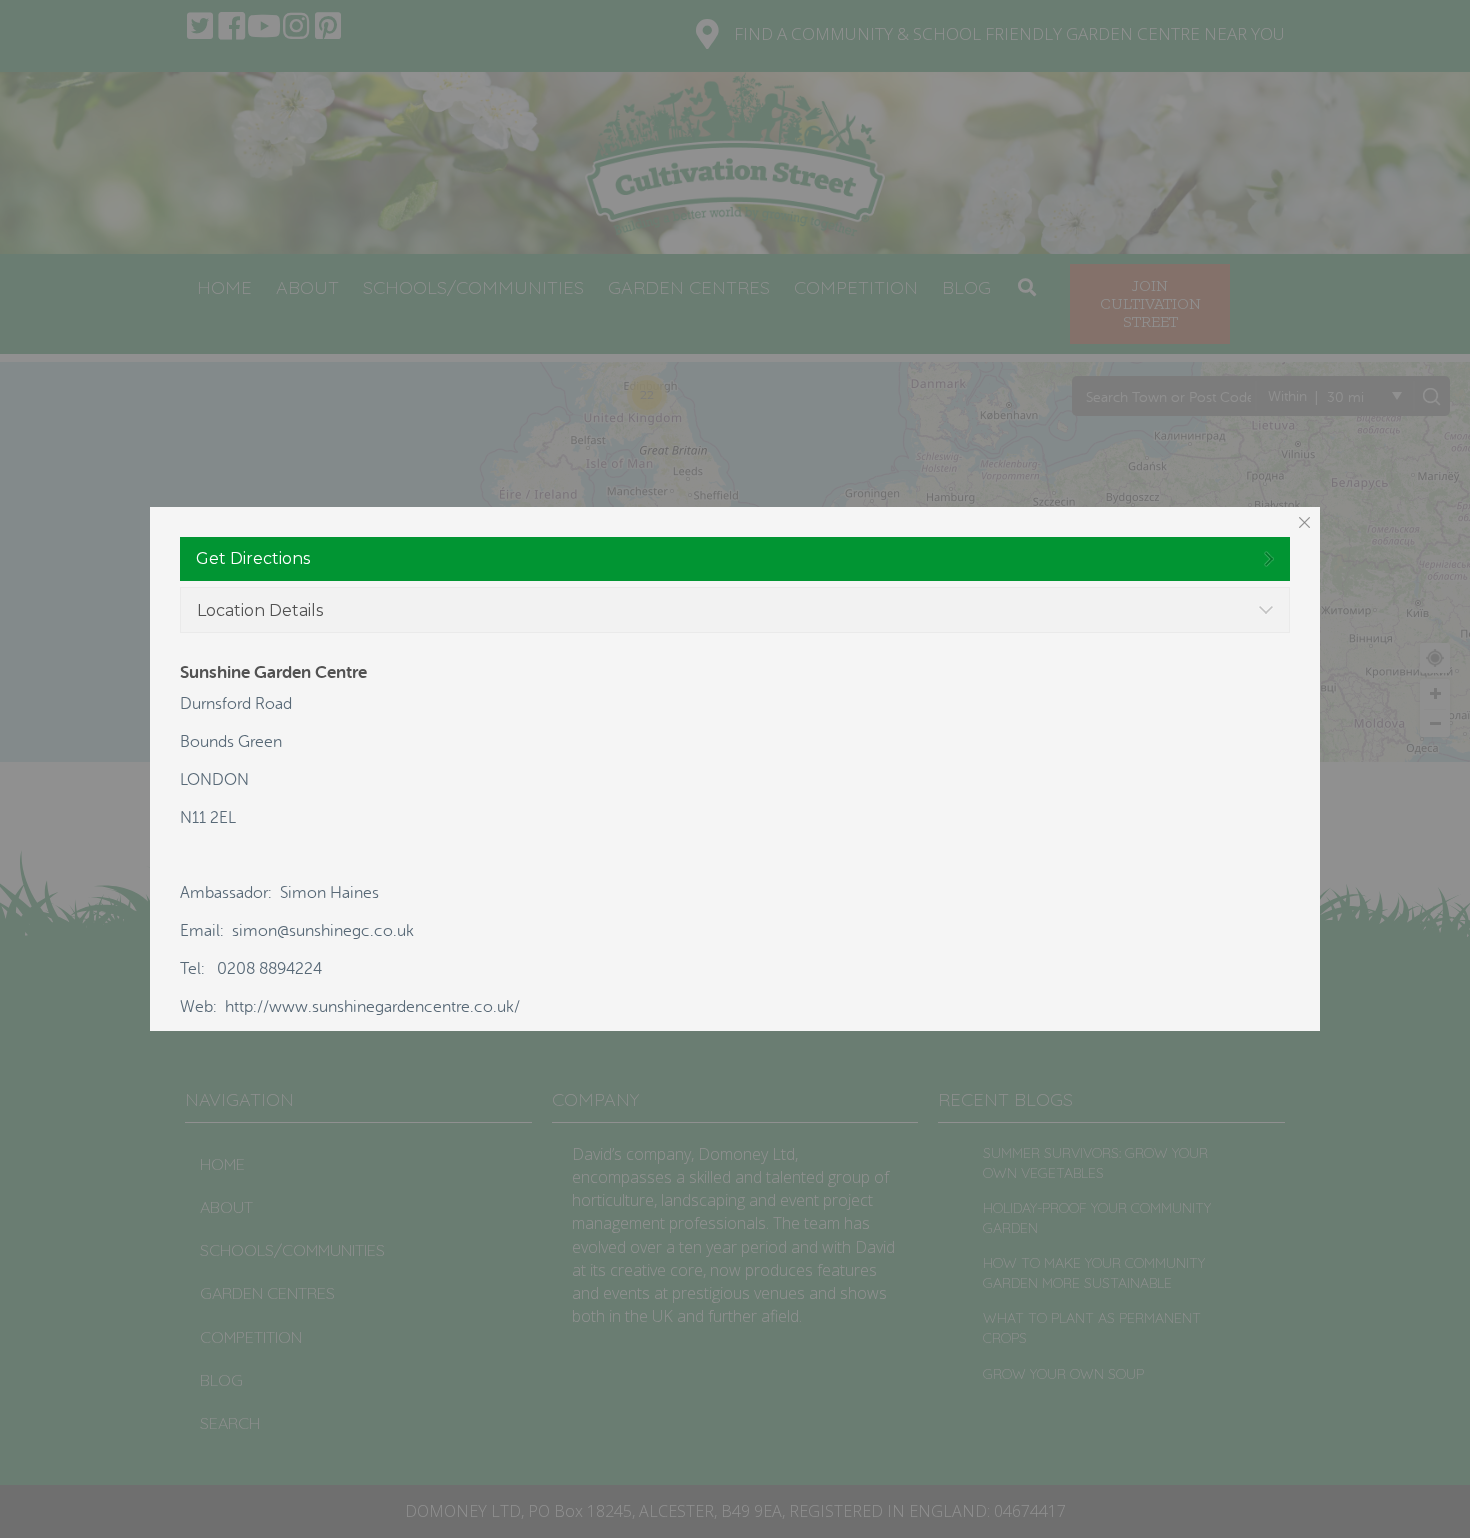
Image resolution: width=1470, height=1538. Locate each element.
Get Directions (253, 558)
